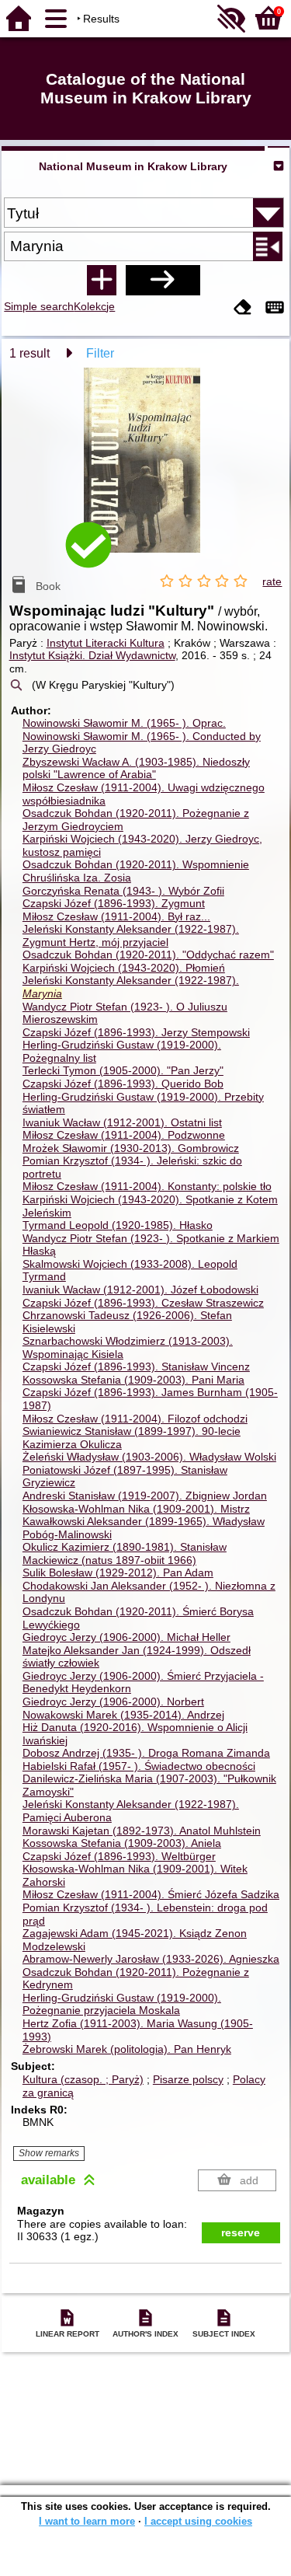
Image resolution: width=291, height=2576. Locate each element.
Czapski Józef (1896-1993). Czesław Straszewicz (143, 1303)
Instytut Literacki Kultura (106, 643)
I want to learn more (87, 2521)
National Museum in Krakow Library (133, 166)
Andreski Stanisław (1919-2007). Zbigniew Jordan (145, 1496)
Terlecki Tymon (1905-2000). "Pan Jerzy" (123, 1070)
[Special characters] (275, 308)
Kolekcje (94, 306)
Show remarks (49, 2153)
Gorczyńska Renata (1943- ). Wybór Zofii (123, 891)
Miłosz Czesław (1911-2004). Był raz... (116, 916)
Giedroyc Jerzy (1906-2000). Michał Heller (126, 1637)
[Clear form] (243, 308)
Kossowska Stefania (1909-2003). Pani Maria (133, 1380)
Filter (100, 353)
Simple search (39, 306)
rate (272, 581)
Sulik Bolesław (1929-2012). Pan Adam (118, 1572)
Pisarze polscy (188, 2079)
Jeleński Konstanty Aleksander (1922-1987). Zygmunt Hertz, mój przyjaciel (131, 935)
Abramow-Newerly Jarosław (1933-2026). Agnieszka (151, 1959)
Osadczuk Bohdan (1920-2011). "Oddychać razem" (148, 955)
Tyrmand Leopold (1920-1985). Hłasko (118, 1225)
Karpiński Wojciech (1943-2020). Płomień (124, 968)
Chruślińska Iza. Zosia (77, 878)
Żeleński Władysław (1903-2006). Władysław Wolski (149, 1457)
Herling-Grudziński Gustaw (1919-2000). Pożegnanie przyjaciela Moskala (122, 2004)
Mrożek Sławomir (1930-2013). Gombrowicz (131, 1148)
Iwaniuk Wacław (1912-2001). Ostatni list (122, 1122)
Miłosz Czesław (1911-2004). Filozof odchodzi (135, 1419)
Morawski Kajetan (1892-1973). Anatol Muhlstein (142, 1831)
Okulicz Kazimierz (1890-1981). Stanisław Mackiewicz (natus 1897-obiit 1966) (125, 1553)
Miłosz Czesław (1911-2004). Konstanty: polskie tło (147, 1186)
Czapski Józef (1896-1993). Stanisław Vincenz (136, 1367)
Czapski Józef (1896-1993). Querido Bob (123, 1084)
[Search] (163, 280)
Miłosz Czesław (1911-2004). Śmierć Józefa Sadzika (151, 1894)
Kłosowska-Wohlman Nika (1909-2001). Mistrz (136, 1509)
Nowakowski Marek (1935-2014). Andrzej (123, 1715)
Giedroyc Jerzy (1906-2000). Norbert (113, 1702)
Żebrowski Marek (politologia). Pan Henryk (127, 2049)
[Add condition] (102, 280)
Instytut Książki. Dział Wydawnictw (92, 655)
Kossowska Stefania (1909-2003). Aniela (122, 1843)
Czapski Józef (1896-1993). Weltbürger (119, 1856)
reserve (241, 2232)
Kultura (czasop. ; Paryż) (83, 2079)
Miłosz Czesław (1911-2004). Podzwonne (124, 1135)
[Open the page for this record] (146, 471)
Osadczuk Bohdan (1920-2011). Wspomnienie (136, 864)
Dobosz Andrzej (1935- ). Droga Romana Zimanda (146, 1753)
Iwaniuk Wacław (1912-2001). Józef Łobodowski (140, 1290)
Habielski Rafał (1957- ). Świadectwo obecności (139, 1766)
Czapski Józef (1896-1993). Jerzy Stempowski (136, 1032)
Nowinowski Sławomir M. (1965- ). (124, 723)
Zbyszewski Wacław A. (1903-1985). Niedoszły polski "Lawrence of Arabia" (136, 768)
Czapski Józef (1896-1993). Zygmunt (114, 903)
